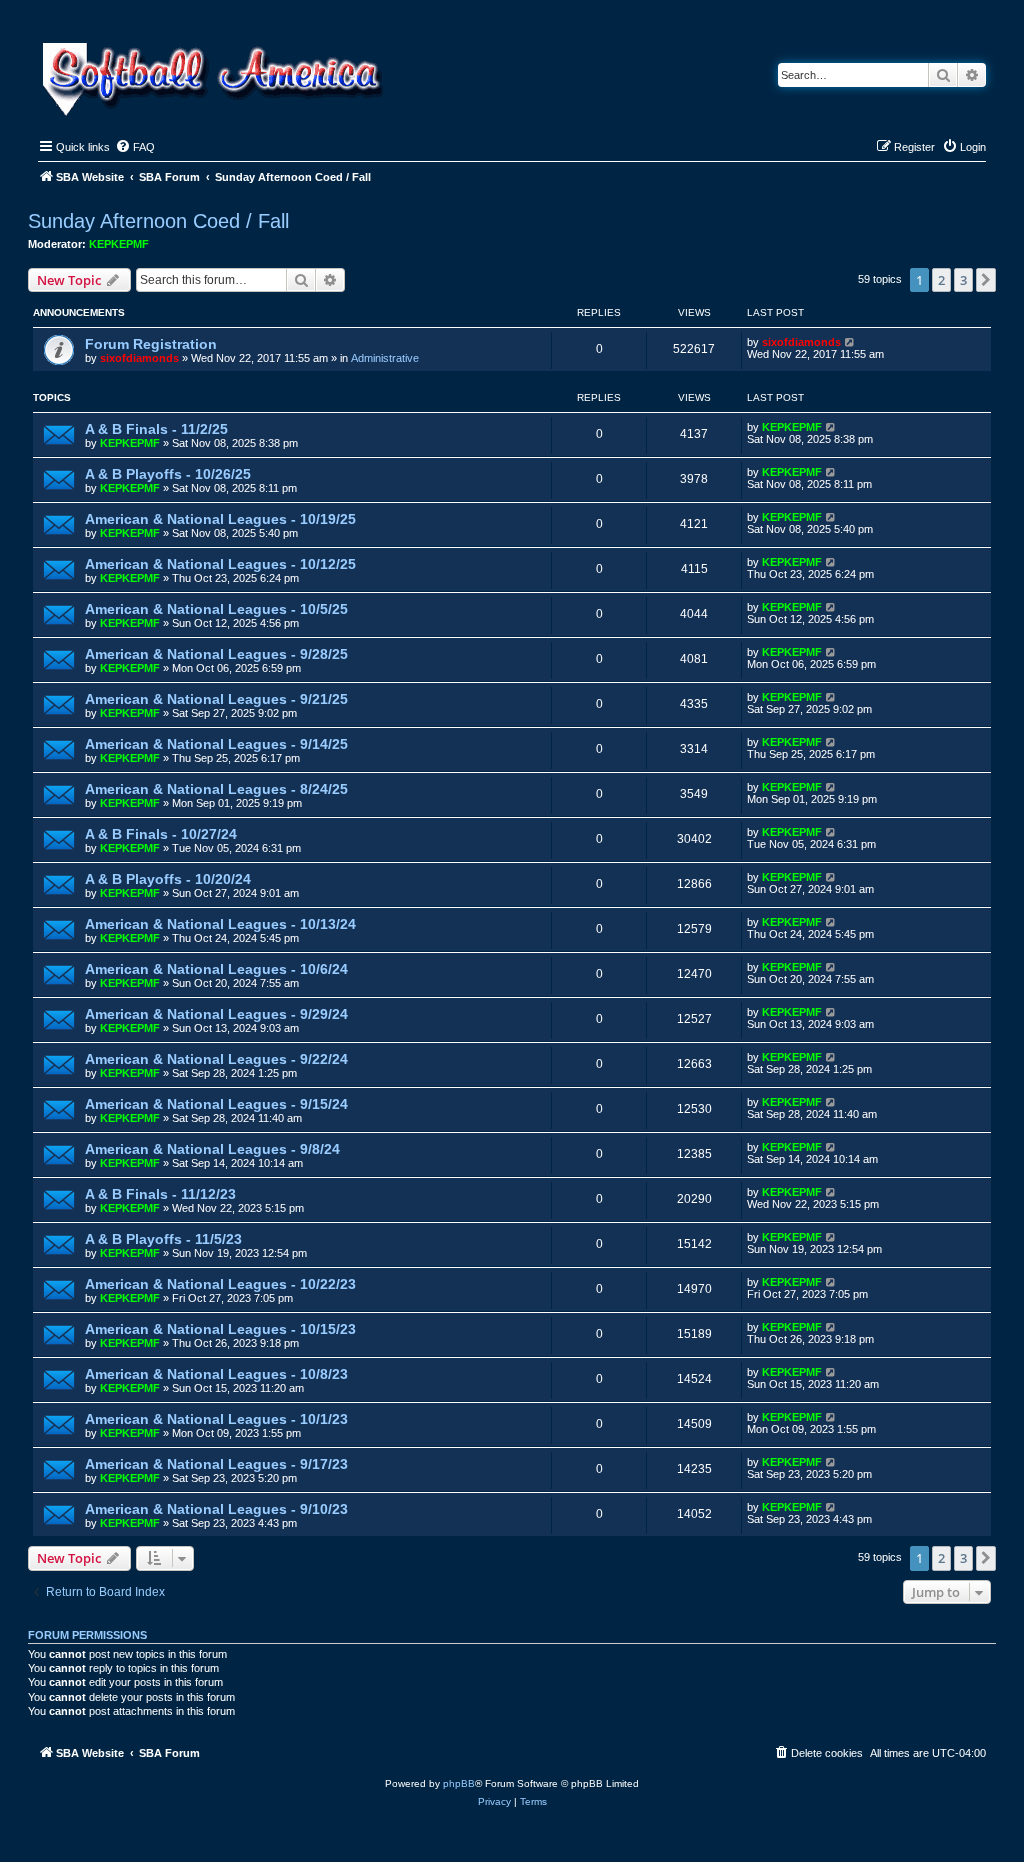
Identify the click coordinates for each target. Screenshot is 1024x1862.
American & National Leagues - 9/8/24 (212, 1149)
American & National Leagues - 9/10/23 (216, 1509)
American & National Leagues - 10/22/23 (220, 1284)
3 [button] (963, 280)
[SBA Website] (214, 76)
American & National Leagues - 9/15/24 (216, 1104)
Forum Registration (151, 344)
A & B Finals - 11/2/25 (156, 429)
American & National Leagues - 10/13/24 (220, 924)
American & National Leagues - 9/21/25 (216, 699)
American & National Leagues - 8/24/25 (216, 789)
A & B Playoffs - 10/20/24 (168, 879)
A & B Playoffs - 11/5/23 (163, 1239)
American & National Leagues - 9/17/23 (216, 1464)
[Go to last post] (850, 342)
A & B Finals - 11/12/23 (160, 1194)
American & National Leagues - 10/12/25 (220, 564)
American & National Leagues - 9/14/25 (216, 744)
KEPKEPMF (119, 244)
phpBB (459, 1783)
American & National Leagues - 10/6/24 (216, 969)
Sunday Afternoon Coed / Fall (158, 221)
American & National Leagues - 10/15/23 (220, 1329)
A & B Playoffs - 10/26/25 (168, 474)
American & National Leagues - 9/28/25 (216, 654)
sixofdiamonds (139, 358)
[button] (986, 280)
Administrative (385, 358)
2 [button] (941, 280)
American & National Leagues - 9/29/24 (216, 1014)
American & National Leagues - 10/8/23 (216, 1374)
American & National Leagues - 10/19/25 (220, 519)
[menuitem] (135, 147)
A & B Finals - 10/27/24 (161, 834)
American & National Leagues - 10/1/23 (216, 1419)
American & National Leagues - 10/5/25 (216, 609)
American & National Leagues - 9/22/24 (216, 1059)
